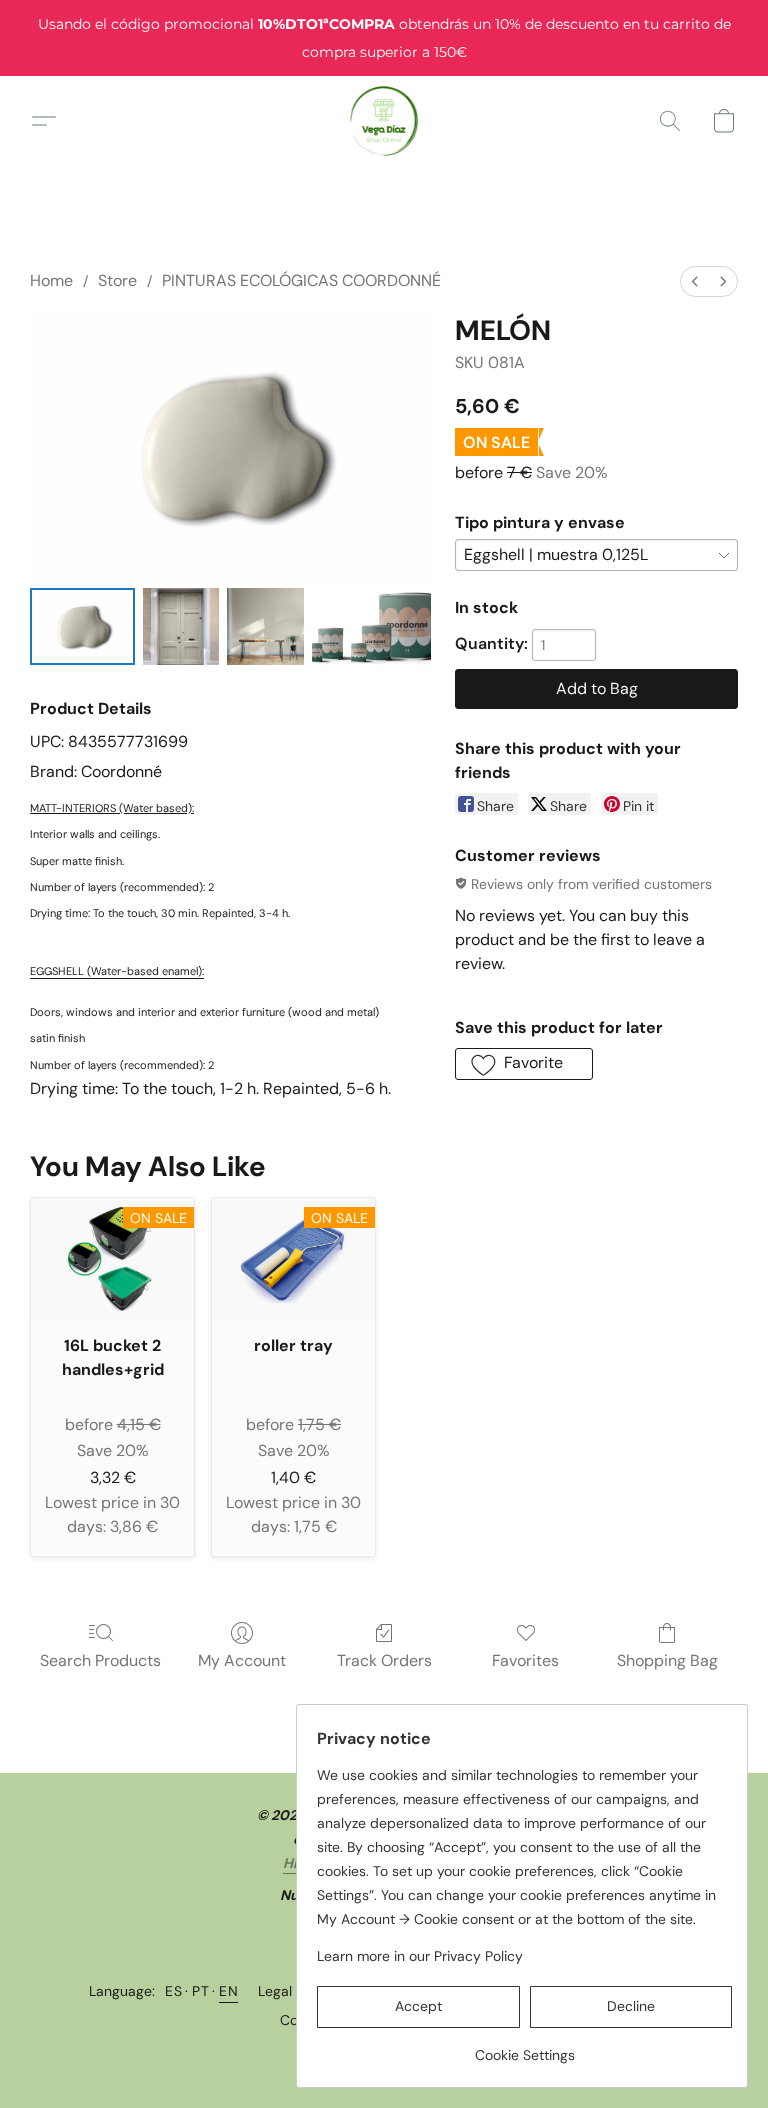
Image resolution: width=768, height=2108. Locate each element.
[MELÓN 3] (371, 626)
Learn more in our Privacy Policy (420, 1956)
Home (51, 280)
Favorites (525, 1660)
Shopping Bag (667, 1660)
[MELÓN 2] (265, 626)
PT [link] (200, 1991)
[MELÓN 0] (82, 626)
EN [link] (228, 1991)
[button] (384, 121)
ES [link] (173, 1991)
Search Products (100, 1660)
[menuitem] (695, 281)
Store (117, 280)
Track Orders (384, 1660)
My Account (242, 1660)
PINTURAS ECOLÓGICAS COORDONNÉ (301, 280)
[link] (524, 2047)
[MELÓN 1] (181, 626)
